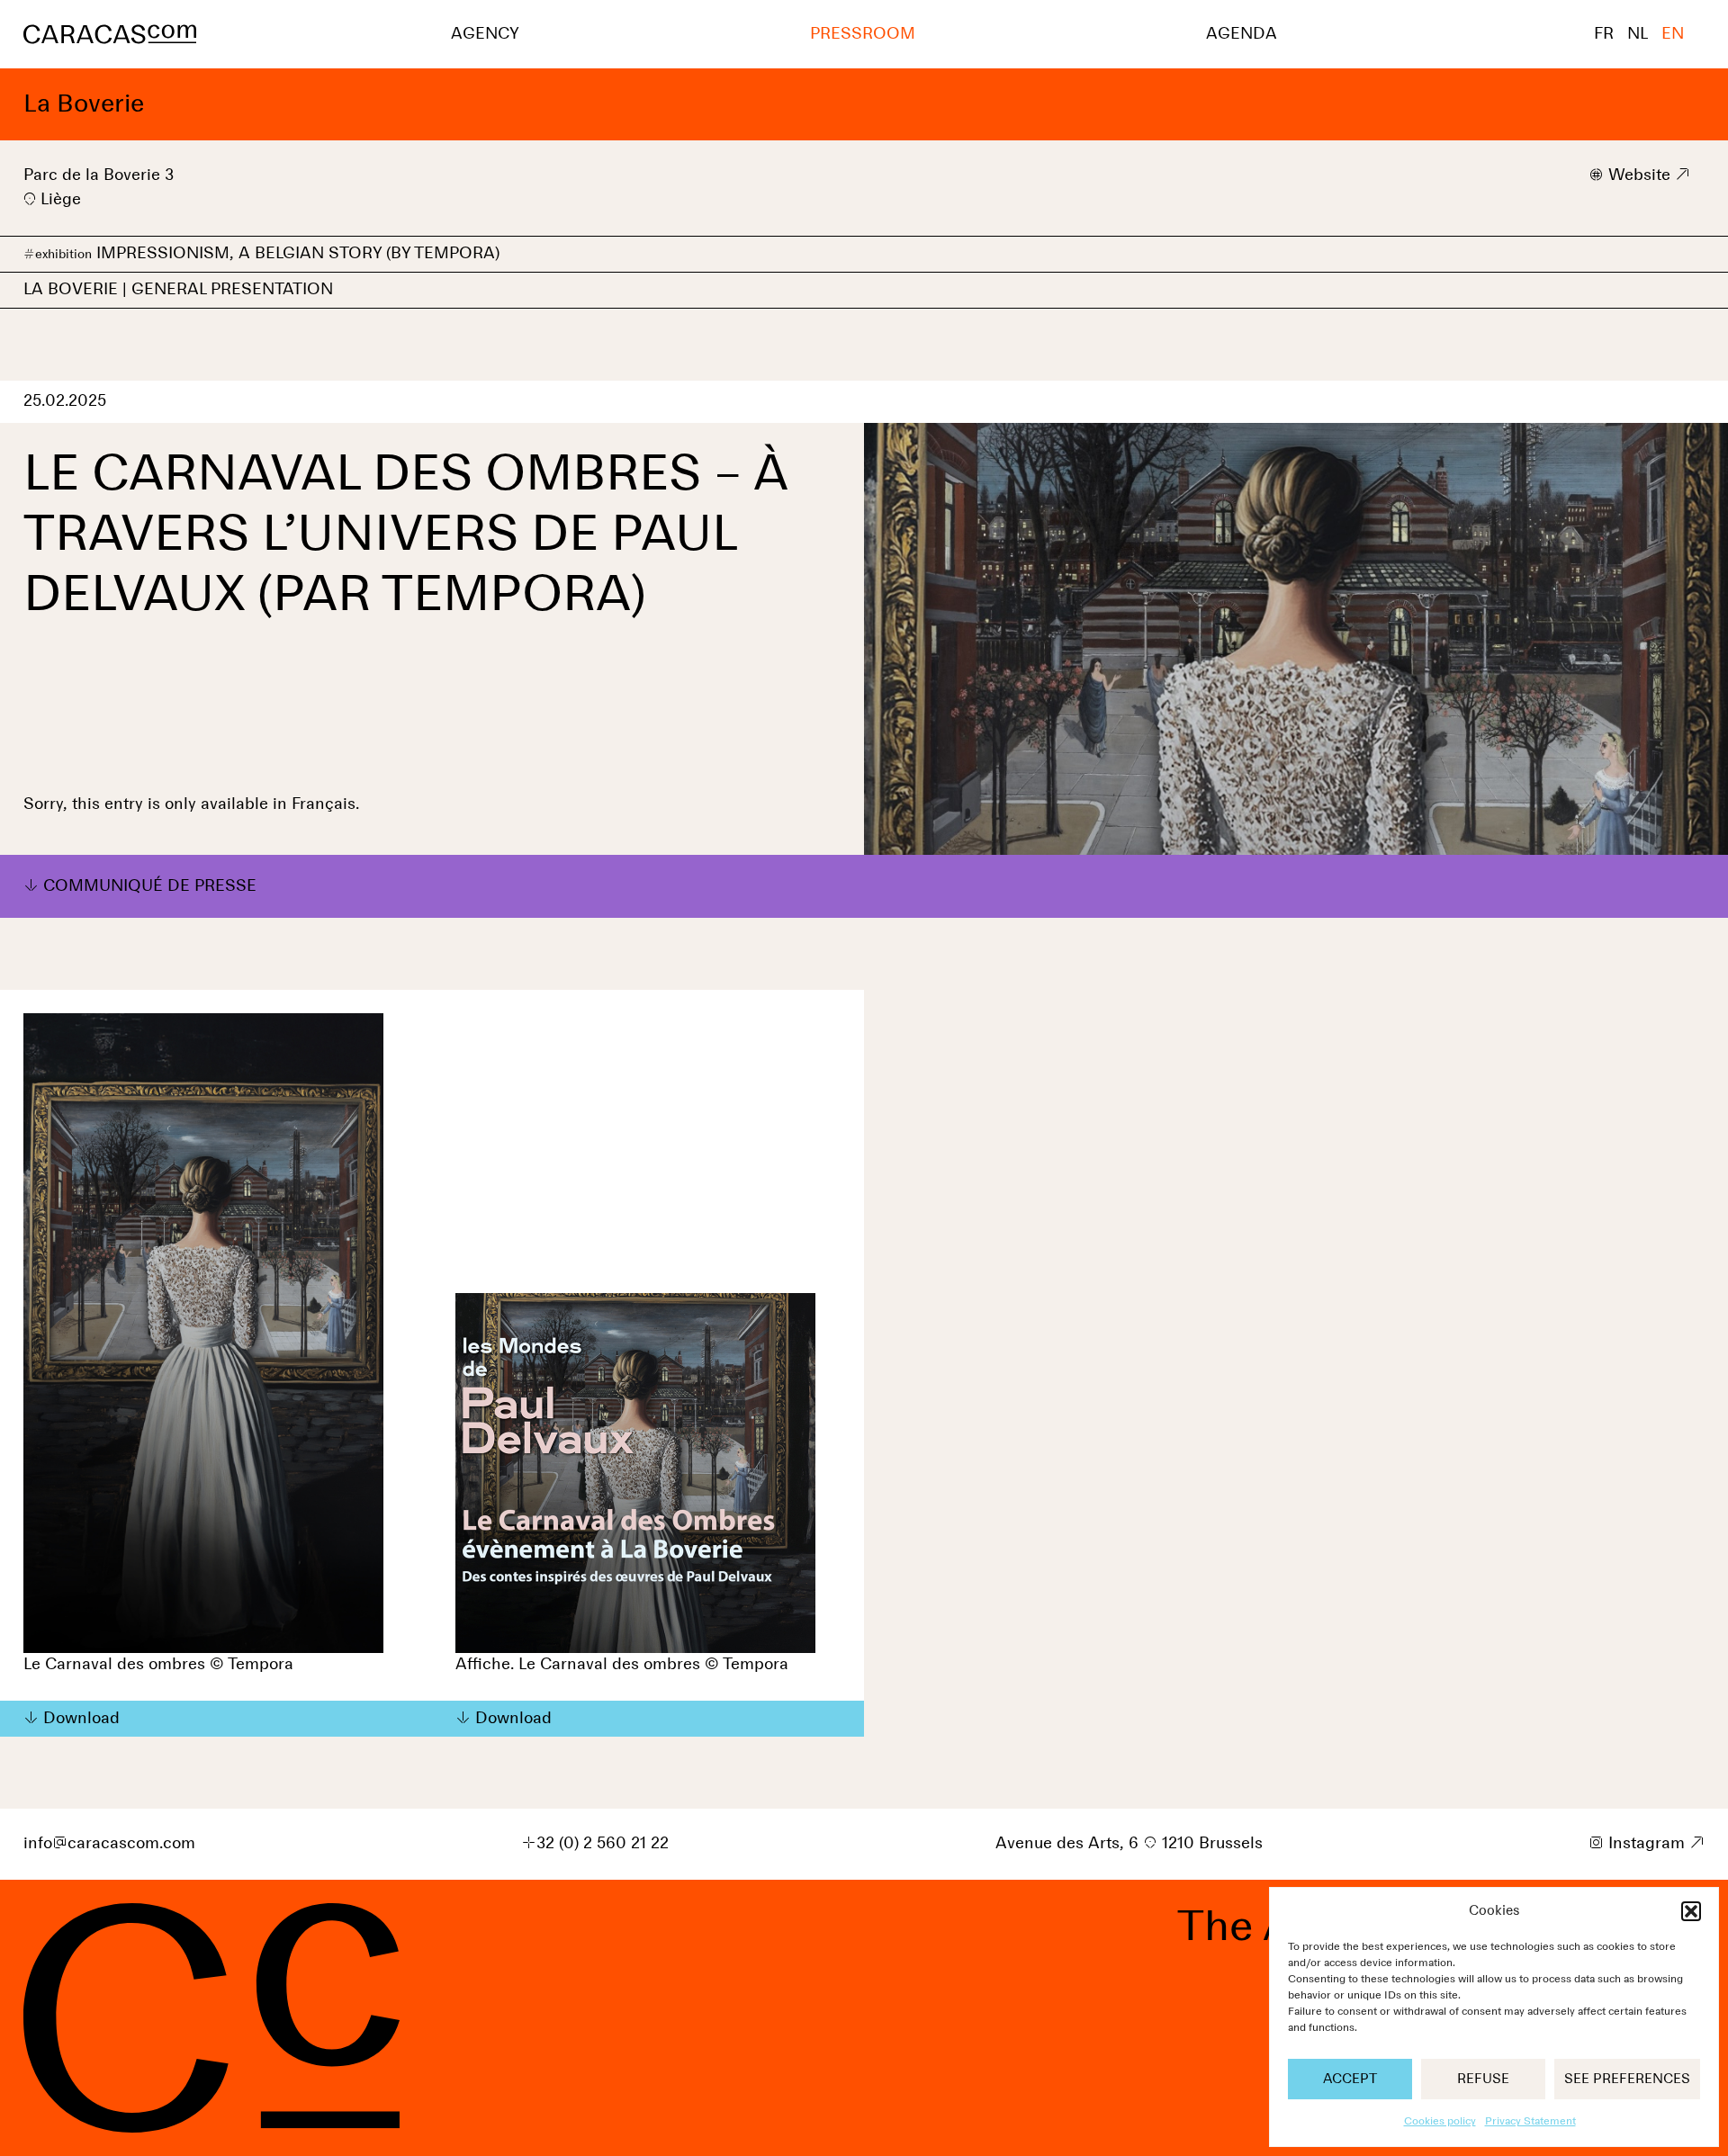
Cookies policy (1440, 2122)
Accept (1350, 2079)
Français (324, 804)
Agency (485, 34)
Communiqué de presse (150, 886)
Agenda (1242, 34)
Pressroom (863, 34)
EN (1673, 34)
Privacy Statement (1530, 2122)
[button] (1691, 1911)
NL (1638, 34)
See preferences (1627, 2079)
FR (1604, 34)
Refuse (1483, 2079)
